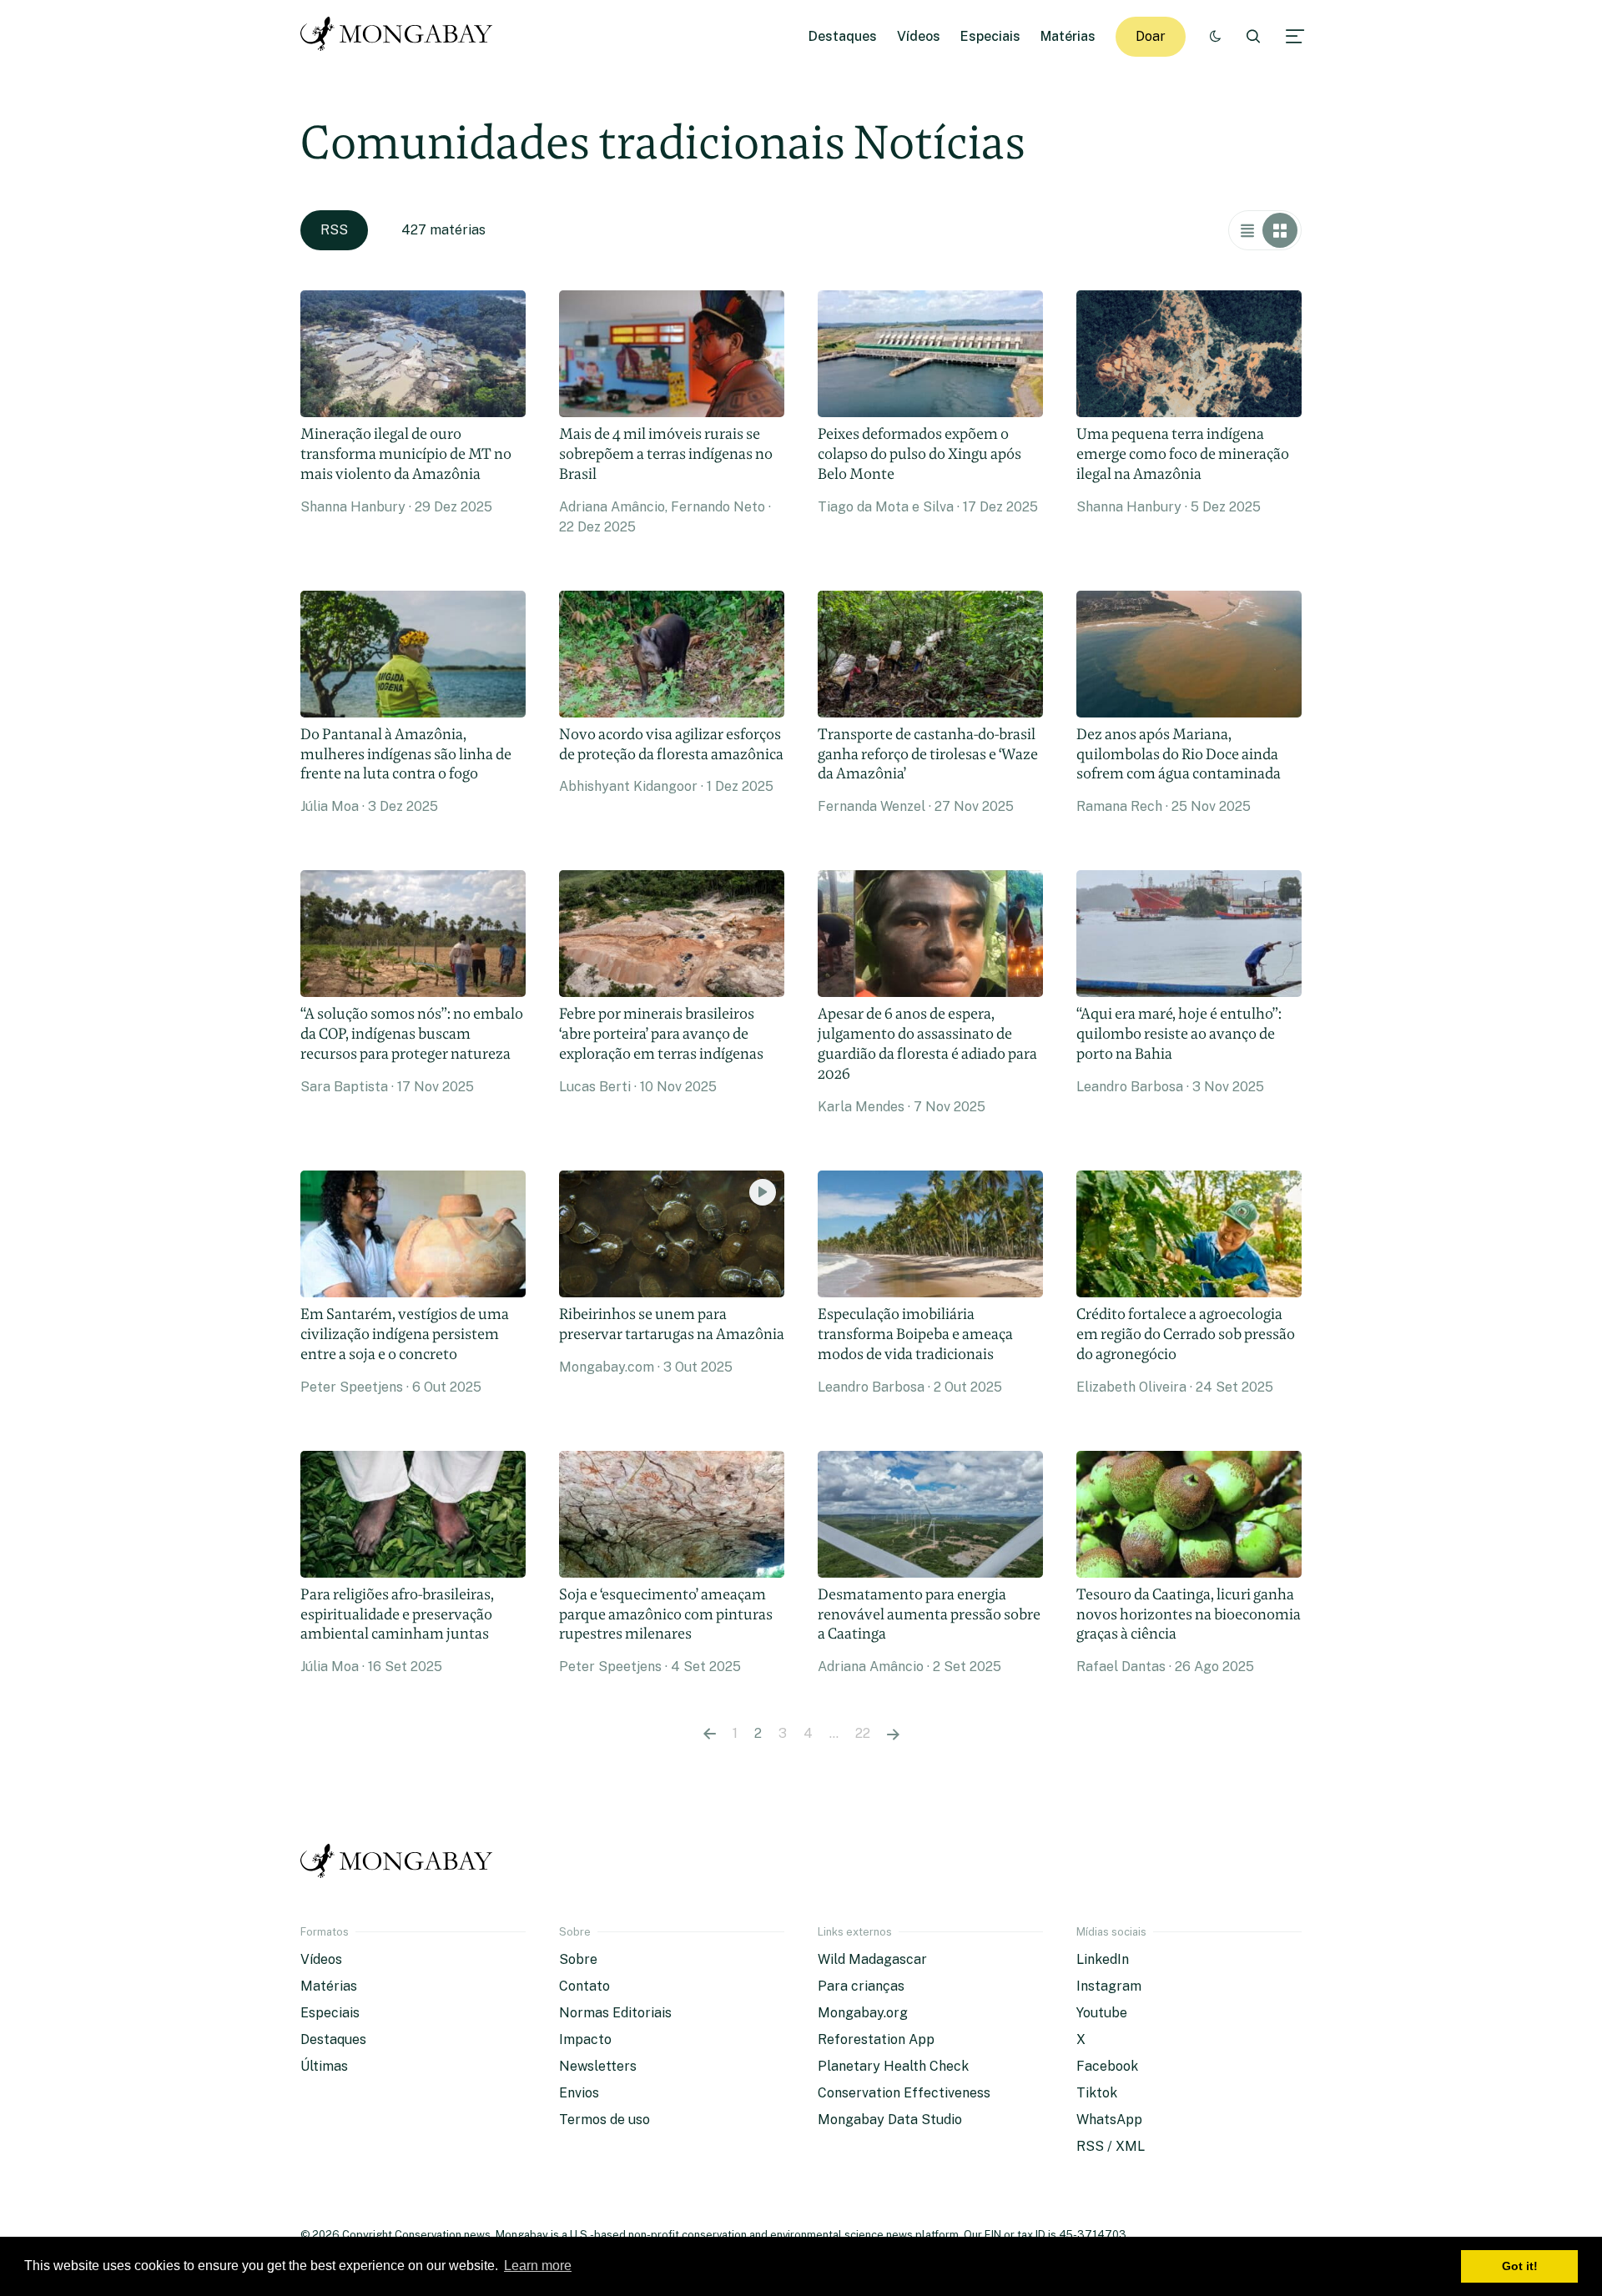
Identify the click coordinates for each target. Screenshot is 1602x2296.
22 (863, 1733)
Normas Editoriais (615, 2013)
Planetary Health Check (893, 2066)
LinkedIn (1103, 1959)
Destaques (843, 36)
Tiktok (1097, 2093)
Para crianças (861, 1986)
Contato (584, 1986)
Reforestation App (876, 2039)
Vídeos (919, 36)
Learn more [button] (538, 2266)
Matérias (1068, 36)
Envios (579, 2093)
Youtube (1102, 2013)
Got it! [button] (1520, 2266)
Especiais (990, 36)
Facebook (1107, 2066)
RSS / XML (1111, 2146)
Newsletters (598, 2066)
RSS (334, 230)
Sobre (578, 1959)
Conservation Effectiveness (904, 2093)
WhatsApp (1109, 2120)
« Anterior (710, 1734)
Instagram (1109, 1986)
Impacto (585, 2039)
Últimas (324, 2066)
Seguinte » (893, 1734)
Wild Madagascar (872, 1959)
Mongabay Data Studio (890, 2120)
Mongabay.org (863, 2013)
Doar (1151, 36)
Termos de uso (605, 2120)
